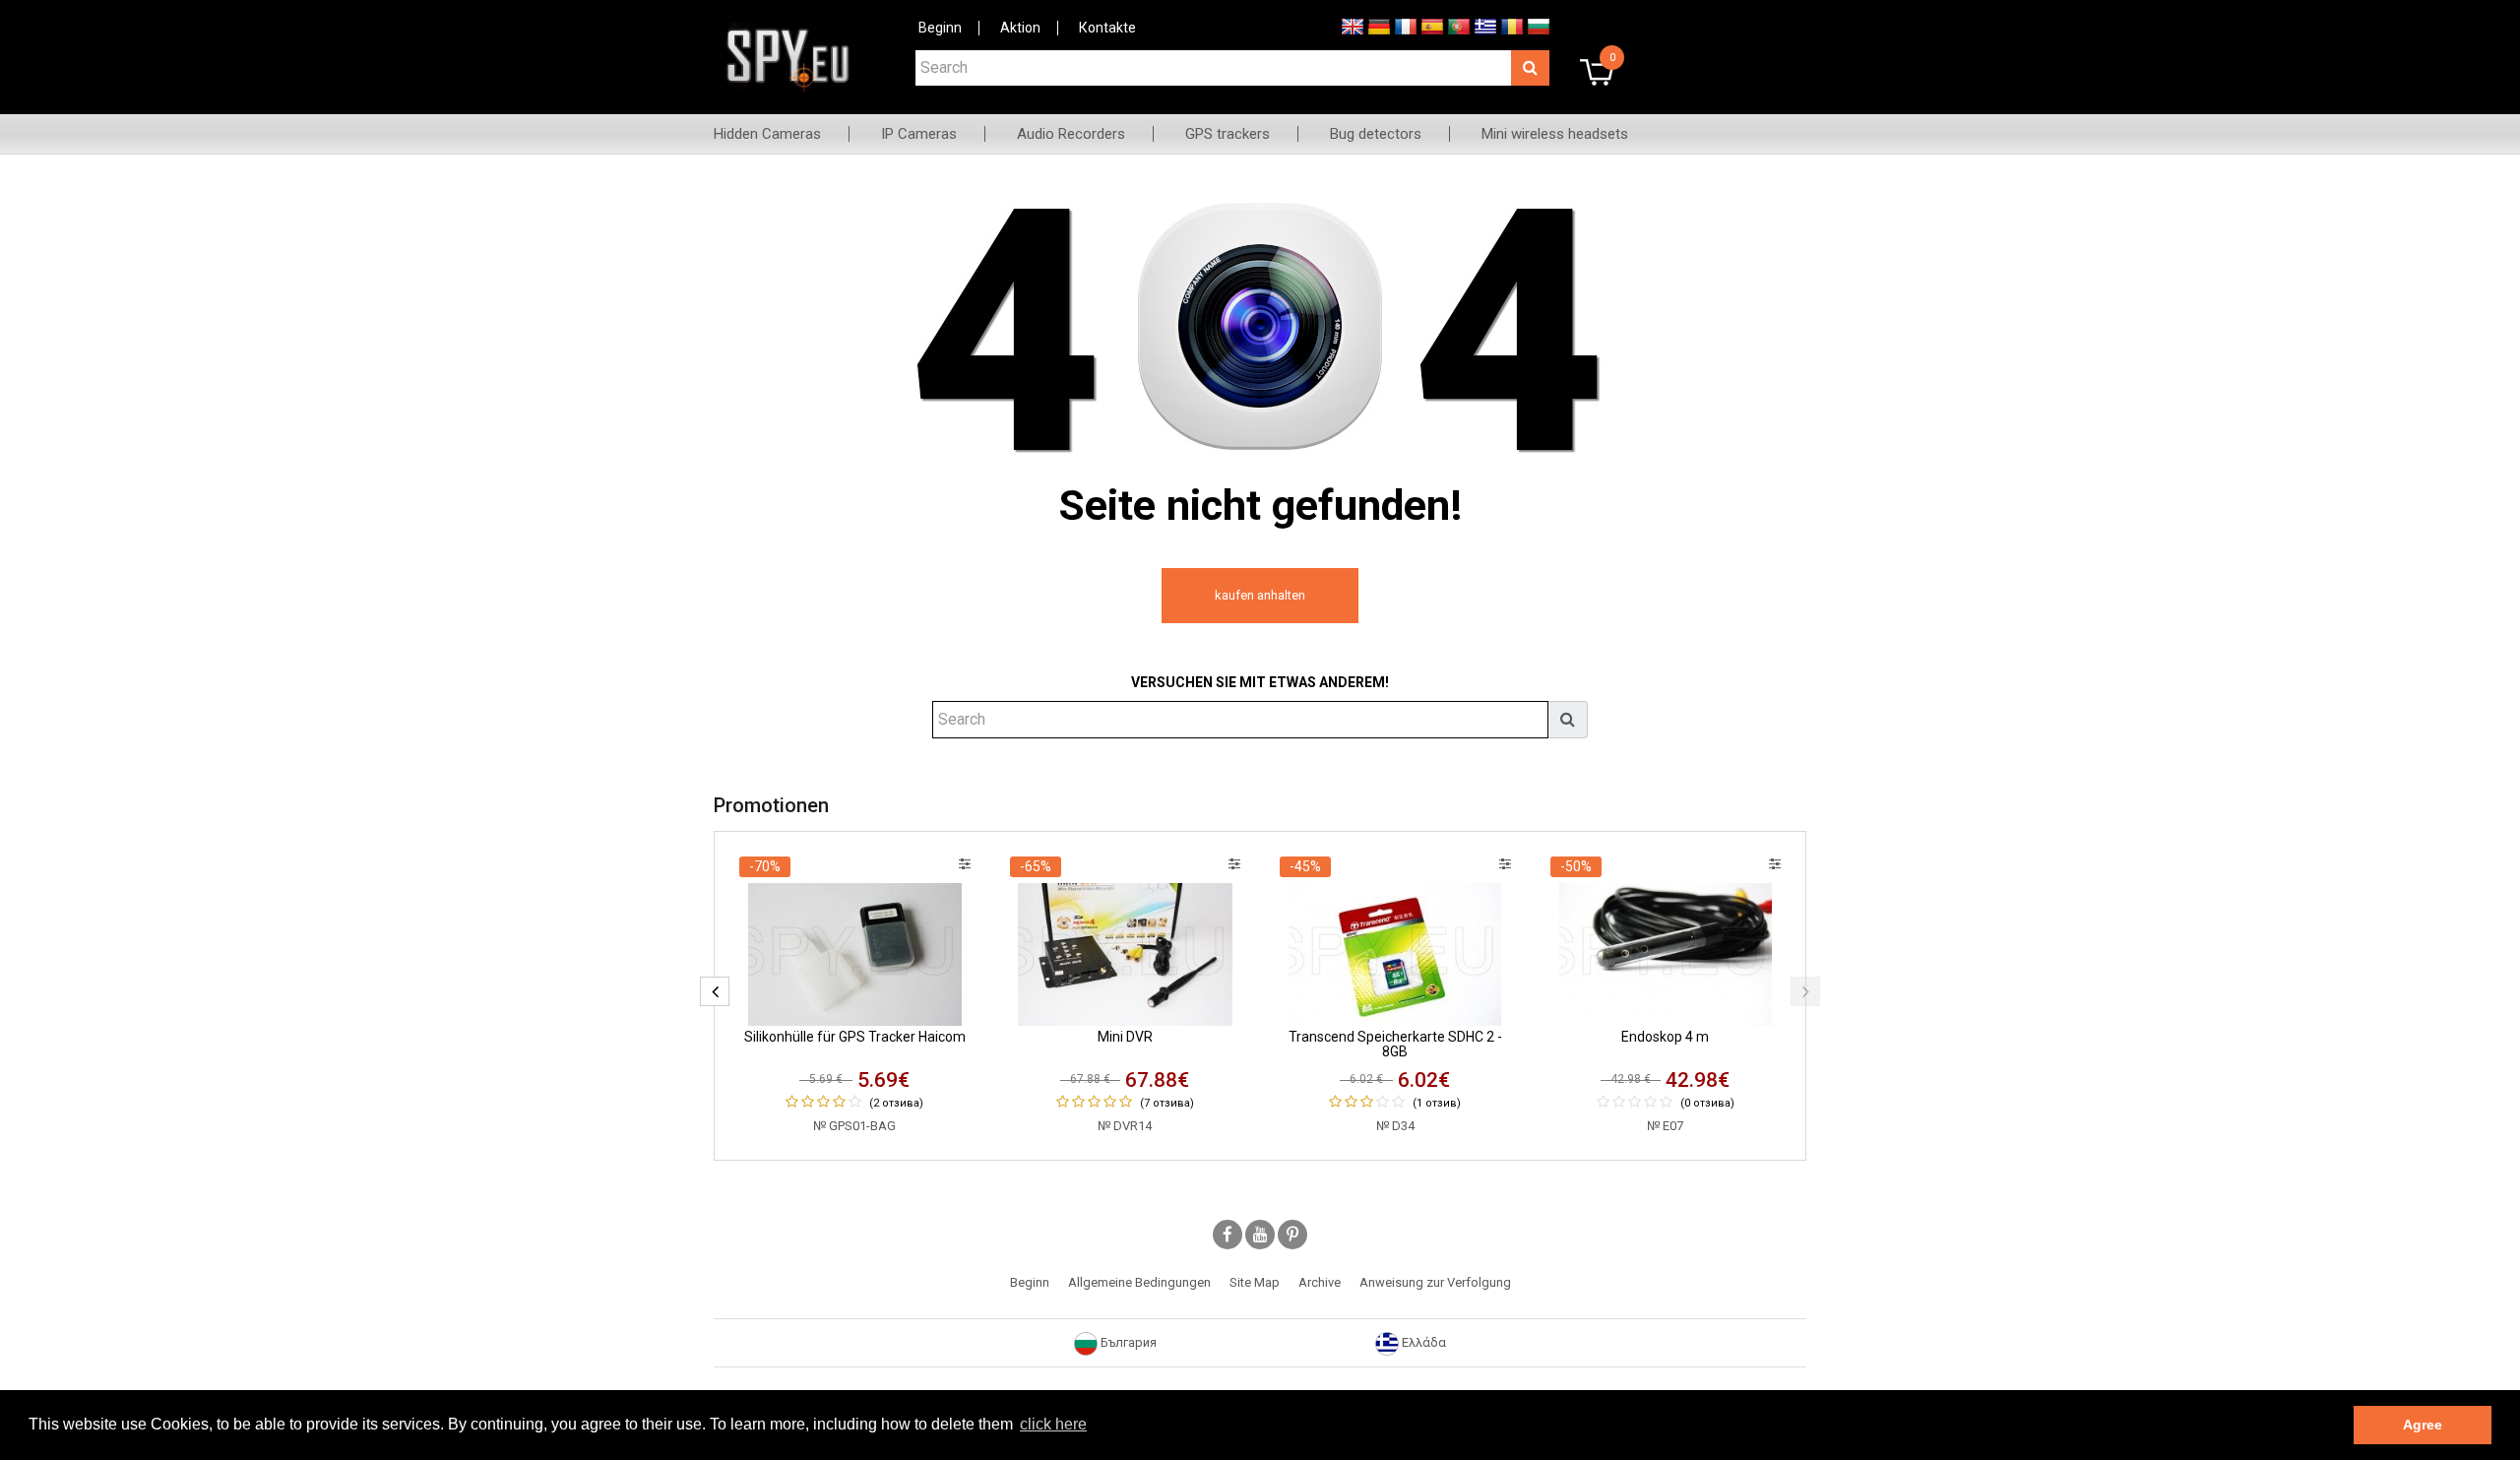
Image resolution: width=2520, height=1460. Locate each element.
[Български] (1539, 26)
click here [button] (1053, 1424)
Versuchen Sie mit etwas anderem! (1260, 682)
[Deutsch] (1379, 26)
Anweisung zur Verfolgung (1435, 1282)
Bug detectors (1376, 134)
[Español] (1432, 26)
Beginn (940, 28)
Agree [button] (2423, 1425)
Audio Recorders (1071, 134)
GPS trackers (1228, 134)
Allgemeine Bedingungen (1139, 1282)
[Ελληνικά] (1485, 26)
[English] (1353, 26)
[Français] (1406, 26)
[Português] (1459, 26)
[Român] (1512, 26)
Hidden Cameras (767, 134)
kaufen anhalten (1260, 595)
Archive (1320, 1282)
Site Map (1255, 1282)
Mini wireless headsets (1555, 134)
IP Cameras (919, 134)
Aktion (1020, 28)
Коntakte (1107, 28)
